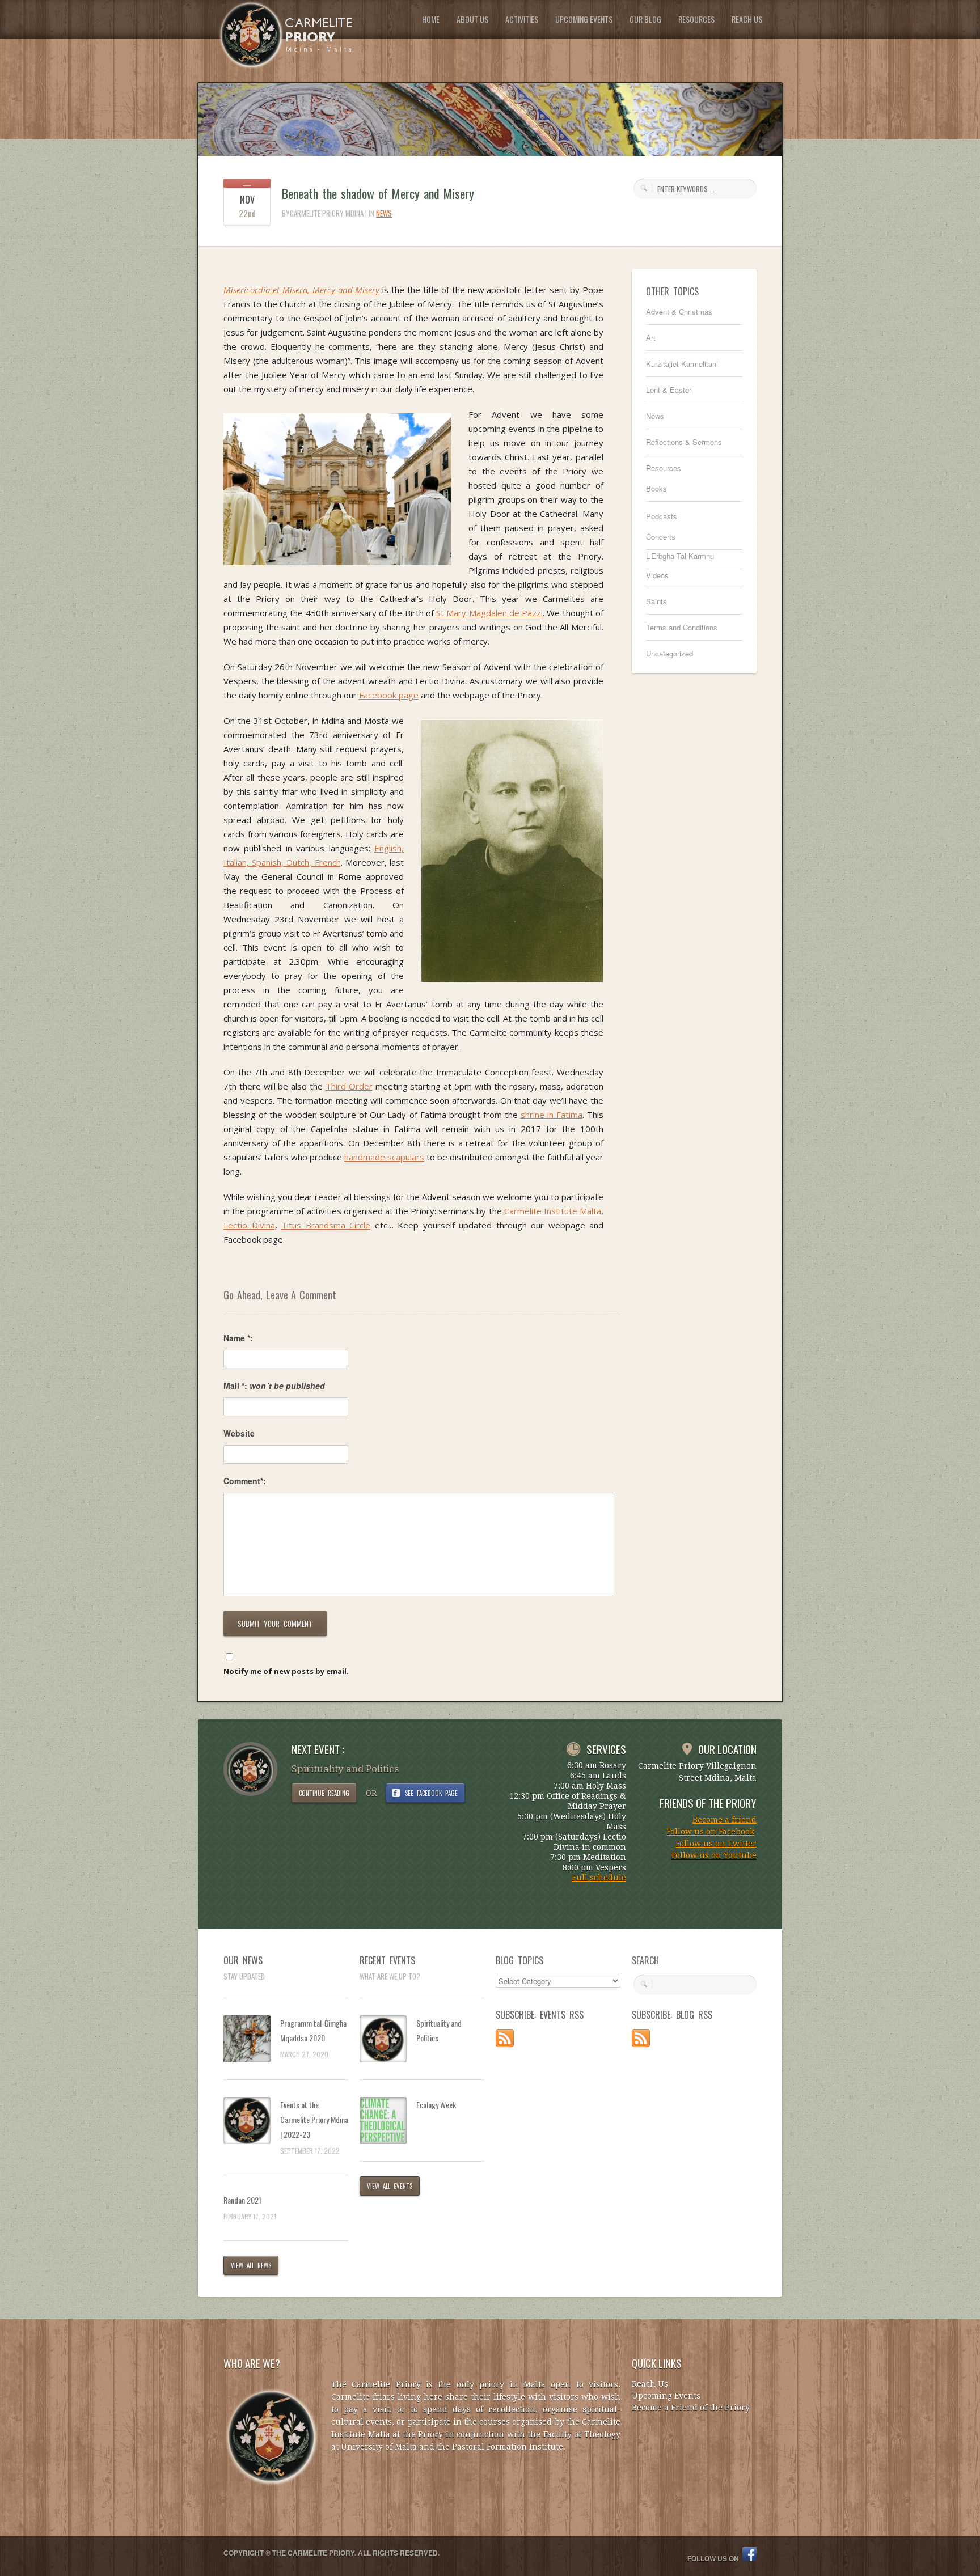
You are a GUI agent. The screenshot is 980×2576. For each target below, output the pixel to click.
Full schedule (599, 1878)
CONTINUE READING (324, 1793)
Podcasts (662, 516)
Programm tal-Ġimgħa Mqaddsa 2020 (313, 2030)
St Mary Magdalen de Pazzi (489, 613)
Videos (657, 575)
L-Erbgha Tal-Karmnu (680, 556)
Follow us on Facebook (710, 1832)
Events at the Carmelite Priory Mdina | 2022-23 (314, 2119)
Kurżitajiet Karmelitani (682, 364)
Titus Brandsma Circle (326, 1225)
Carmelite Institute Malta (553, 1211)
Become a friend (725, 1820)
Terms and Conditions (682, 627)
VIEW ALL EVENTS (390, 2186)
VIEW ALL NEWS (251, 2265)
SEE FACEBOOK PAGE (432, 1793)
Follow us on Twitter (716, 1844)
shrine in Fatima (552, 1115)
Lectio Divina (249, 1225)
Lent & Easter (669, 390)
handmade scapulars (384, 1157)
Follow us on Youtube (714, 1855)
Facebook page (389, 695)
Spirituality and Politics (439, 2030)
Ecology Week (436, 2105)
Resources (664, 468)
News (384, 213)
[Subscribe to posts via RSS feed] (505, 2044)
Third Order (349, 1086)
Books (656, 488)
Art (651, 338)
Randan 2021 (242, 2200)
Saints (656, 601)
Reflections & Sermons (684, 442)
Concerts (661, 537)
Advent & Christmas (679, 312)
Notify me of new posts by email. (286, 1671)
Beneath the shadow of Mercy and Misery (378, 193)
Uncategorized (669, 653)
